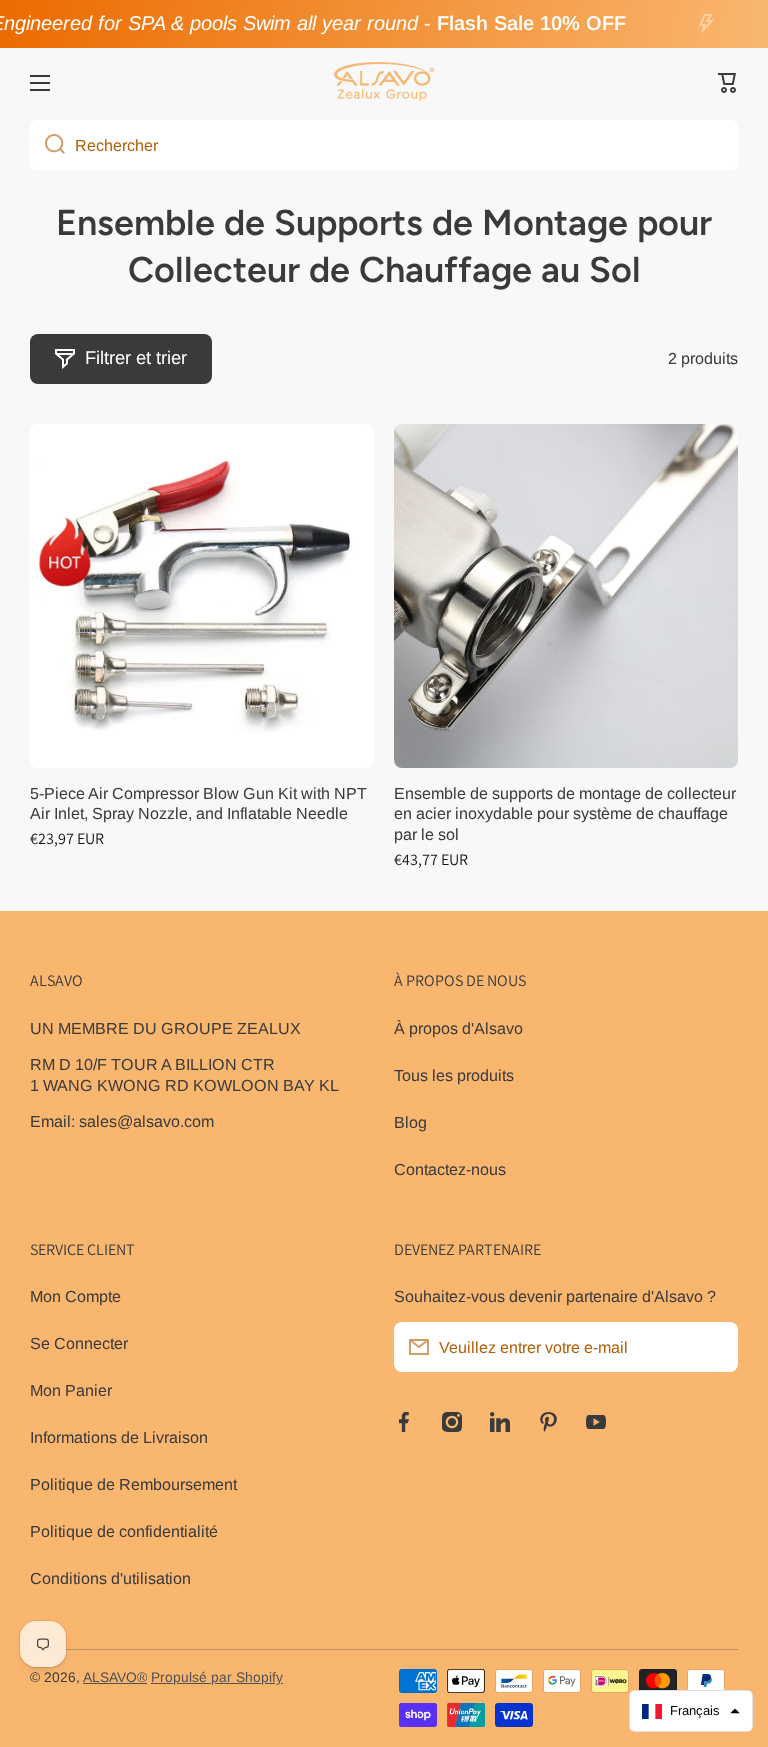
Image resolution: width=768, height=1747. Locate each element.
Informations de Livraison (119, 1437)
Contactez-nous (450, 1169)
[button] (728, 83)
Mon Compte (75, 1296)
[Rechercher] (47, 145)
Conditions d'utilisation (110, 1578)
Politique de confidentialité (124, 1531)
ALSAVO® (115, 1677)
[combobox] (384, 145)
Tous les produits (454, 1075)
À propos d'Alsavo (458, 1028)
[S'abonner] (713, 1347)
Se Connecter (79, 1343)
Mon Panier (71, 1390)
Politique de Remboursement (133, 1484)
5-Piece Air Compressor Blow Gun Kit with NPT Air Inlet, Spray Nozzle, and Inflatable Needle (198, 803)
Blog (410, 1122)
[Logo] (384, 83)
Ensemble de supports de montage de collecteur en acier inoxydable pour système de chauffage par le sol (565, 814)
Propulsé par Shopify (217, 1677)
